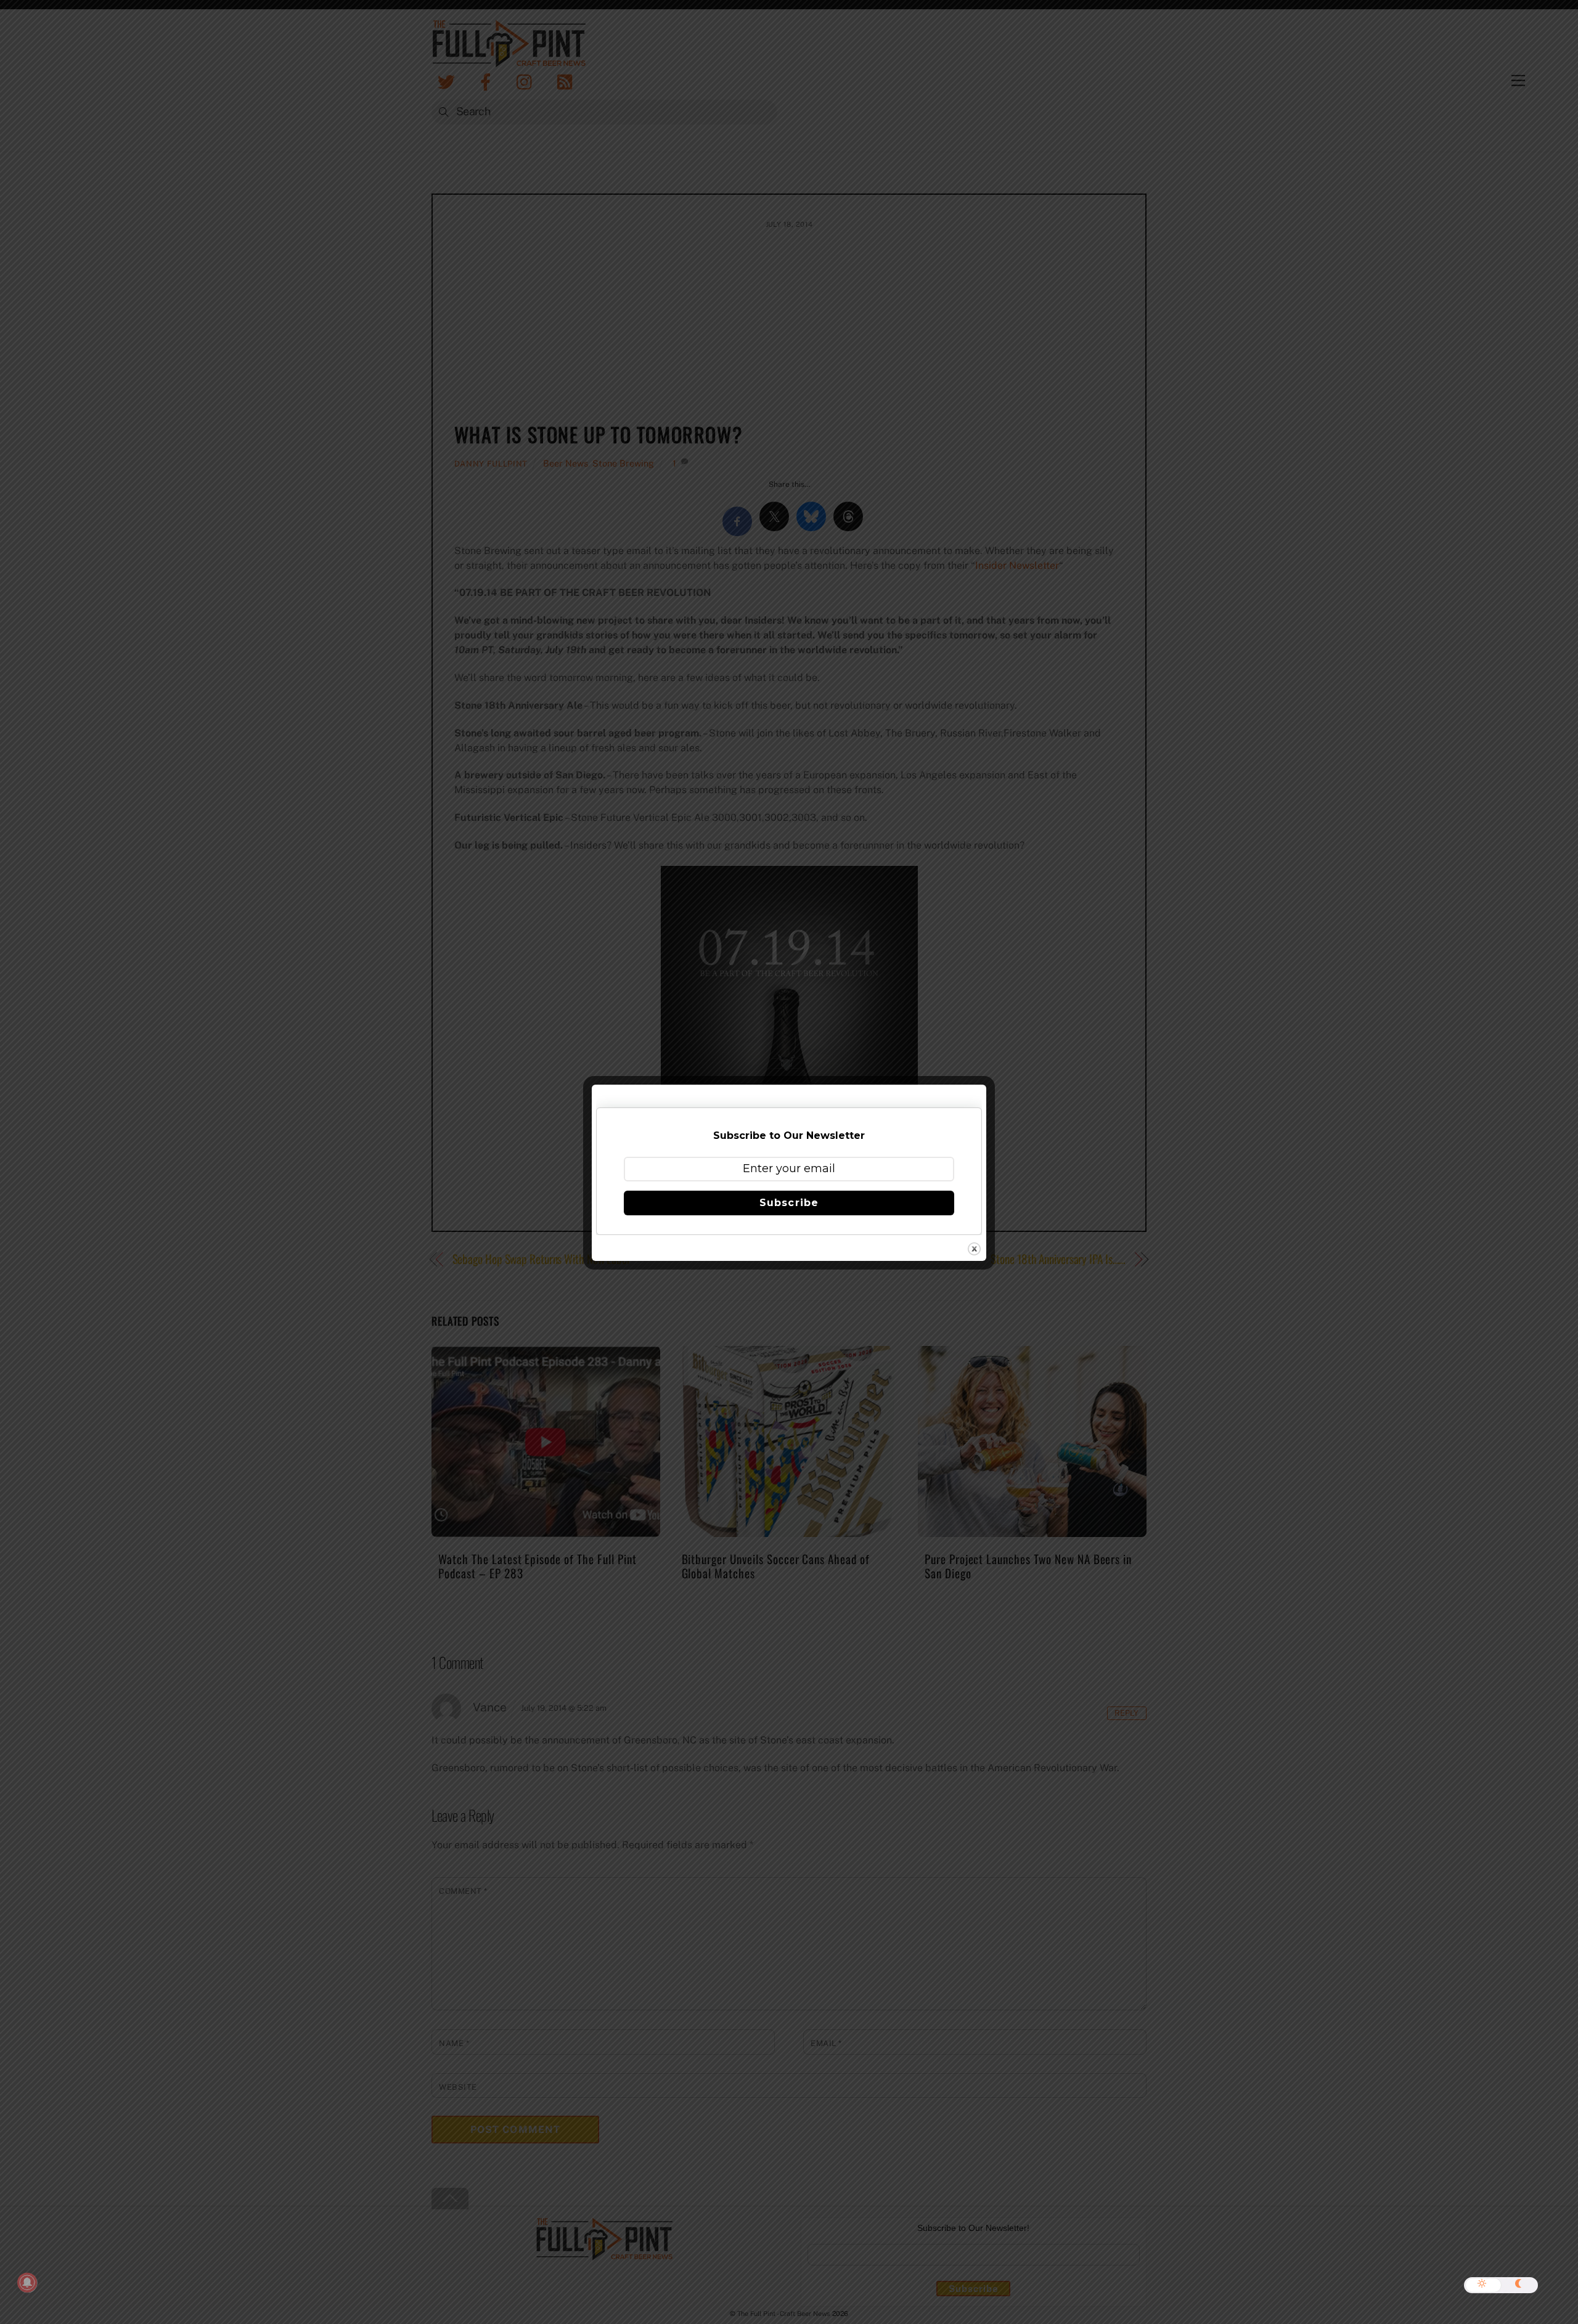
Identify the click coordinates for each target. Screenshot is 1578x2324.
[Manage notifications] (27, 2283)
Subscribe (789, 1203)
